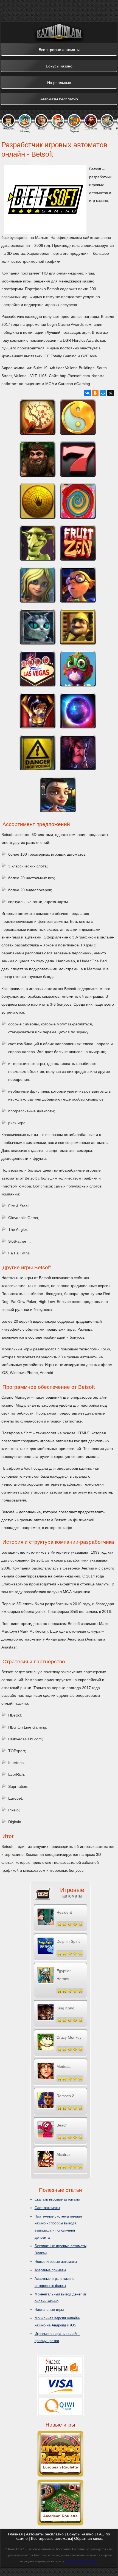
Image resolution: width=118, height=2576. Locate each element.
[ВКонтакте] (88, 393)
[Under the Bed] (78, 585)
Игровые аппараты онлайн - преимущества (57, 2337)
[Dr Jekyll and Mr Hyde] (78, 753)
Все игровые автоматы (51, 2538)
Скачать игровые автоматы (57, 2199)
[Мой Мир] (103, 393)
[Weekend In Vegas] (38, 669)
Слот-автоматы (47, 2208)
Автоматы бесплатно (45, 2534)
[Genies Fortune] (38, 711)
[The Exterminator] (78, 627)
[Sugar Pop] (78, 501)
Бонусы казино (80, 2534)
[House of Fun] (38, 627)
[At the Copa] (58, 794)
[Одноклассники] (95, 393)
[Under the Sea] (38, 585)
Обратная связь (88, 2538)
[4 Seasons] (78, 417)
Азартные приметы (50, 2270)
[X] (111, 393)
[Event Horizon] (78, 711)
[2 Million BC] (38, 459)
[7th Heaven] (78, 459)
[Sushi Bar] (38, 417)
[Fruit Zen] (78, 543)
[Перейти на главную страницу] (59, 33)
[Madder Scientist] (38, 753)
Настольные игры (49, 2310)
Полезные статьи (61, 2190)
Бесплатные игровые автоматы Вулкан (61, 2250)
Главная (15, 2534)
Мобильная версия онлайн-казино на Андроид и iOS (57, 2322)
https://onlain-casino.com (82, 2561)
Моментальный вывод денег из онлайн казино (61, 2298)
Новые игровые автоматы (56, 2262)
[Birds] (78, 669)
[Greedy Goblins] (38, 543)
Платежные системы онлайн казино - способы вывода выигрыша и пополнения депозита (58, 2227)
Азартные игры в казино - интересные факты (56, 2282)
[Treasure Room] (38, 501)
